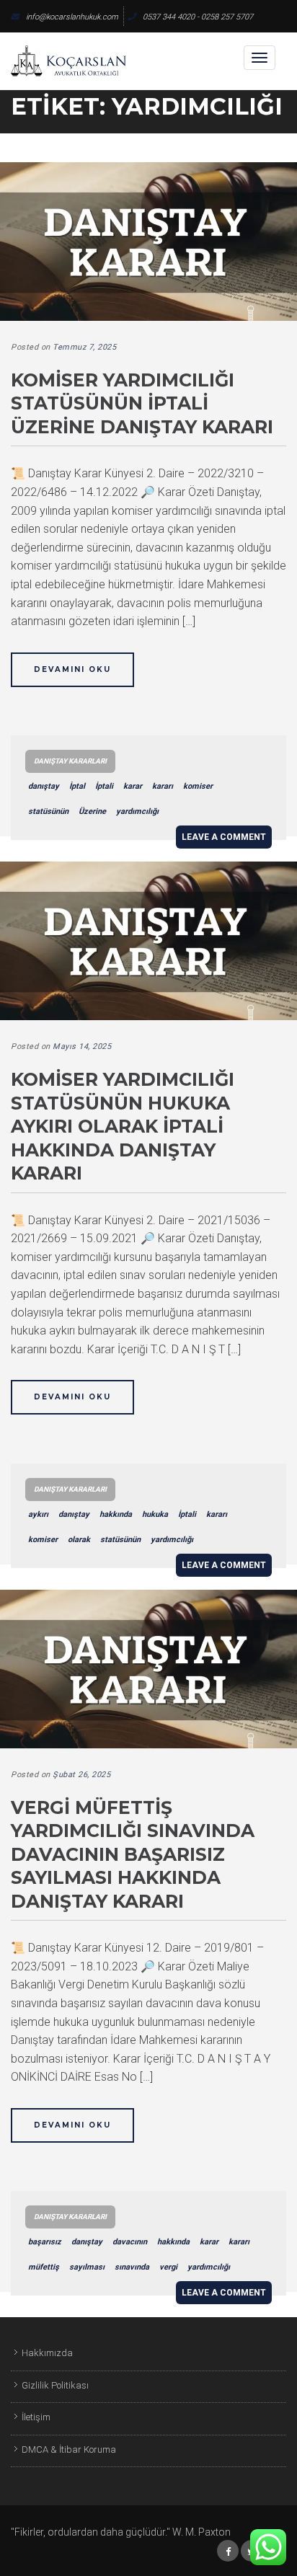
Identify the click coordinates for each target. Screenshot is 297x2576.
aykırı (38, 1514)
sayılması (87, 2267)
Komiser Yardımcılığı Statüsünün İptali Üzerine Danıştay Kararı (142, 403)
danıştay (44, 786)
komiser (198, 786)
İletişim (36, 2417)
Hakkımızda (47, 2353)
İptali (104, 786)
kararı (163, 786)
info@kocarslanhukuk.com (72, 17)
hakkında (116, 1514)
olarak (79, 1540)
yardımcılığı (137, 811)
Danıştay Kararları (70, 761)
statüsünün (48, 811)
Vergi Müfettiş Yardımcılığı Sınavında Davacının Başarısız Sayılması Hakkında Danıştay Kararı (133, 1854)
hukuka (155, 1514)
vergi (168, 2267)
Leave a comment (224, 837)
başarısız (45, 2242)
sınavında (132, 2267)
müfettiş (44, 2267)
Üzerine (92, 811)
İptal (77, 786)
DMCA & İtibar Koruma (69, 2449)
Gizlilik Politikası (55, 2385)
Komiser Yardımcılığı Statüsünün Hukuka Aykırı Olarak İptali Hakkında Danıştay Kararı (123, 1126)
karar (133, 786)
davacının (130, 2242)
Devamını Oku (72, 669)
